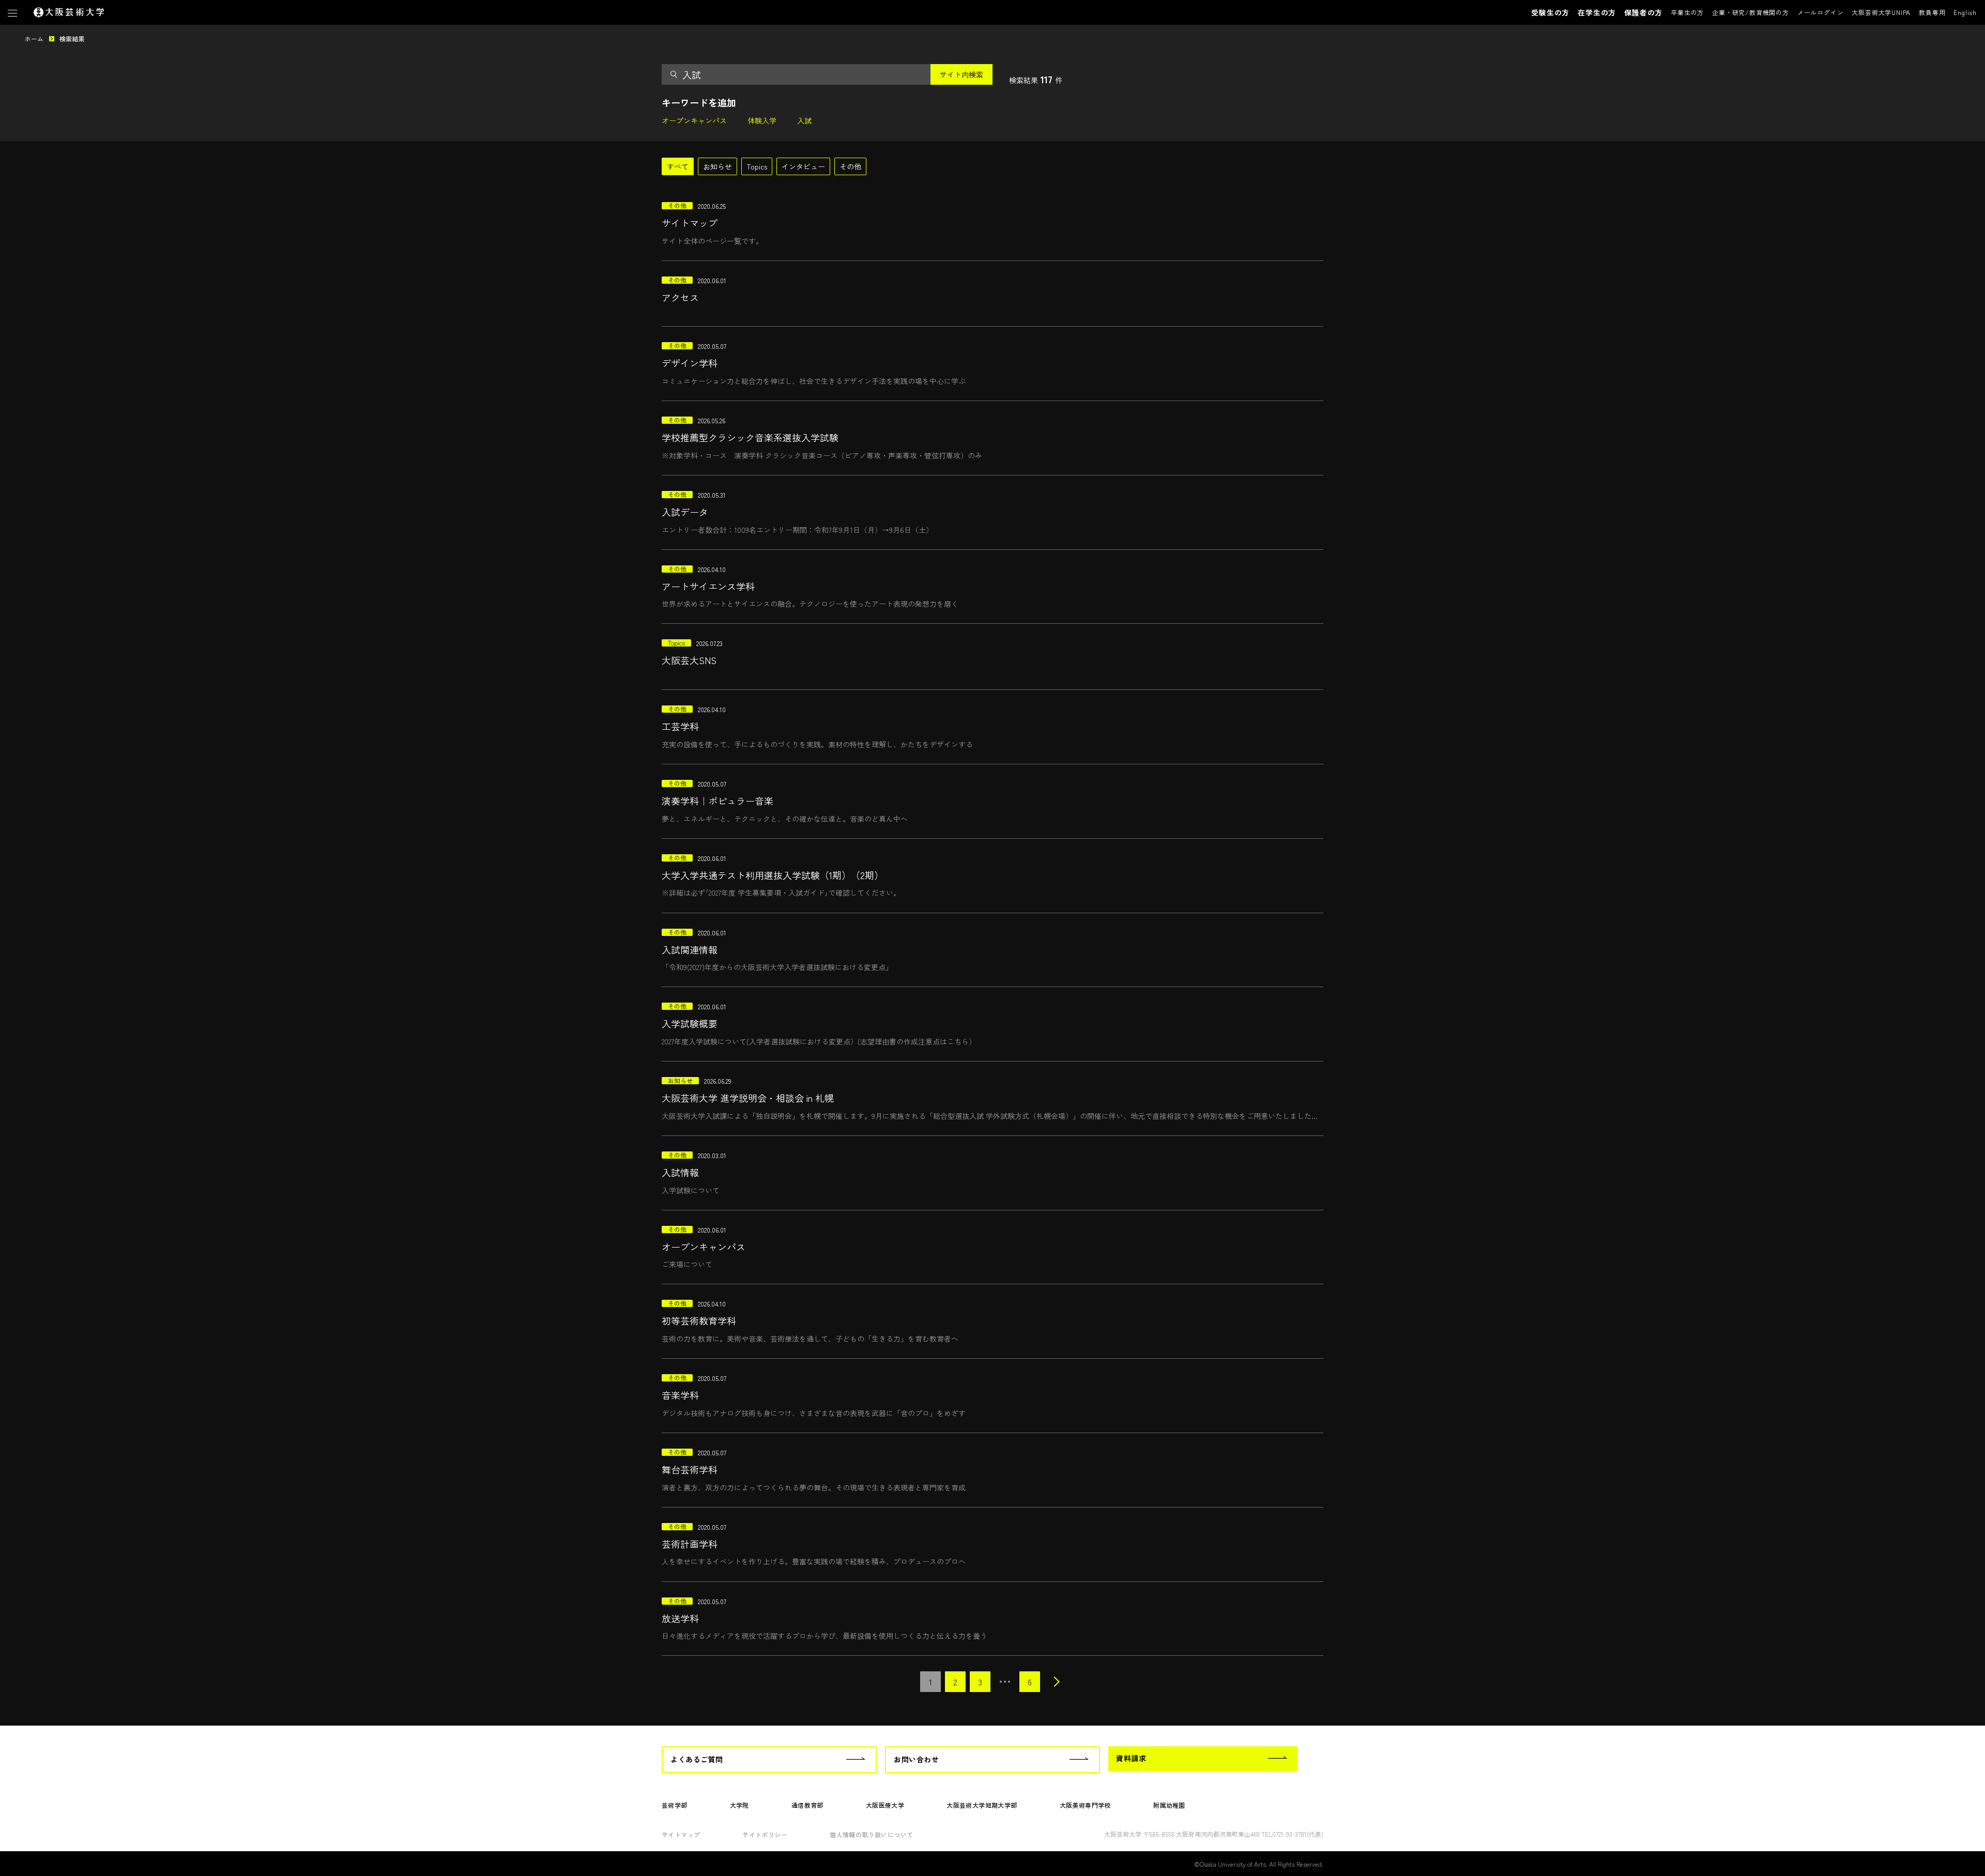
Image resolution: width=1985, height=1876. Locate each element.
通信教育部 (807, 1805)
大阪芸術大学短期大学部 (982, 1805)
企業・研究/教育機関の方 (1751, 12)
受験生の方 (1550, 12)
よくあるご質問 (697, 1759)
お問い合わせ (916, 1759)
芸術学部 (675, 1805)
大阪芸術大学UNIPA (1881, 12)
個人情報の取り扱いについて (871, 1834)
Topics (757, 166)
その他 (850, 166)
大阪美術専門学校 (1085, 1805)
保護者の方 (1643, 12)
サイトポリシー (765, 1834)
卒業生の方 (1687, 12)
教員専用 (1932, 12)
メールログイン (1821, 12)
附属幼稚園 (1169, 1805)
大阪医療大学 (885, 1805)
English (1965, 12)
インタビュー (803, 166)
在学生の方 (1597, 12)
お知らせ (717, 166)
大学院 (739, 1805)
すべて (678, 166)
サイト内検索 (961, 74)
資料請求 (1131, 1758)
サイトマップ (681, 1834)
